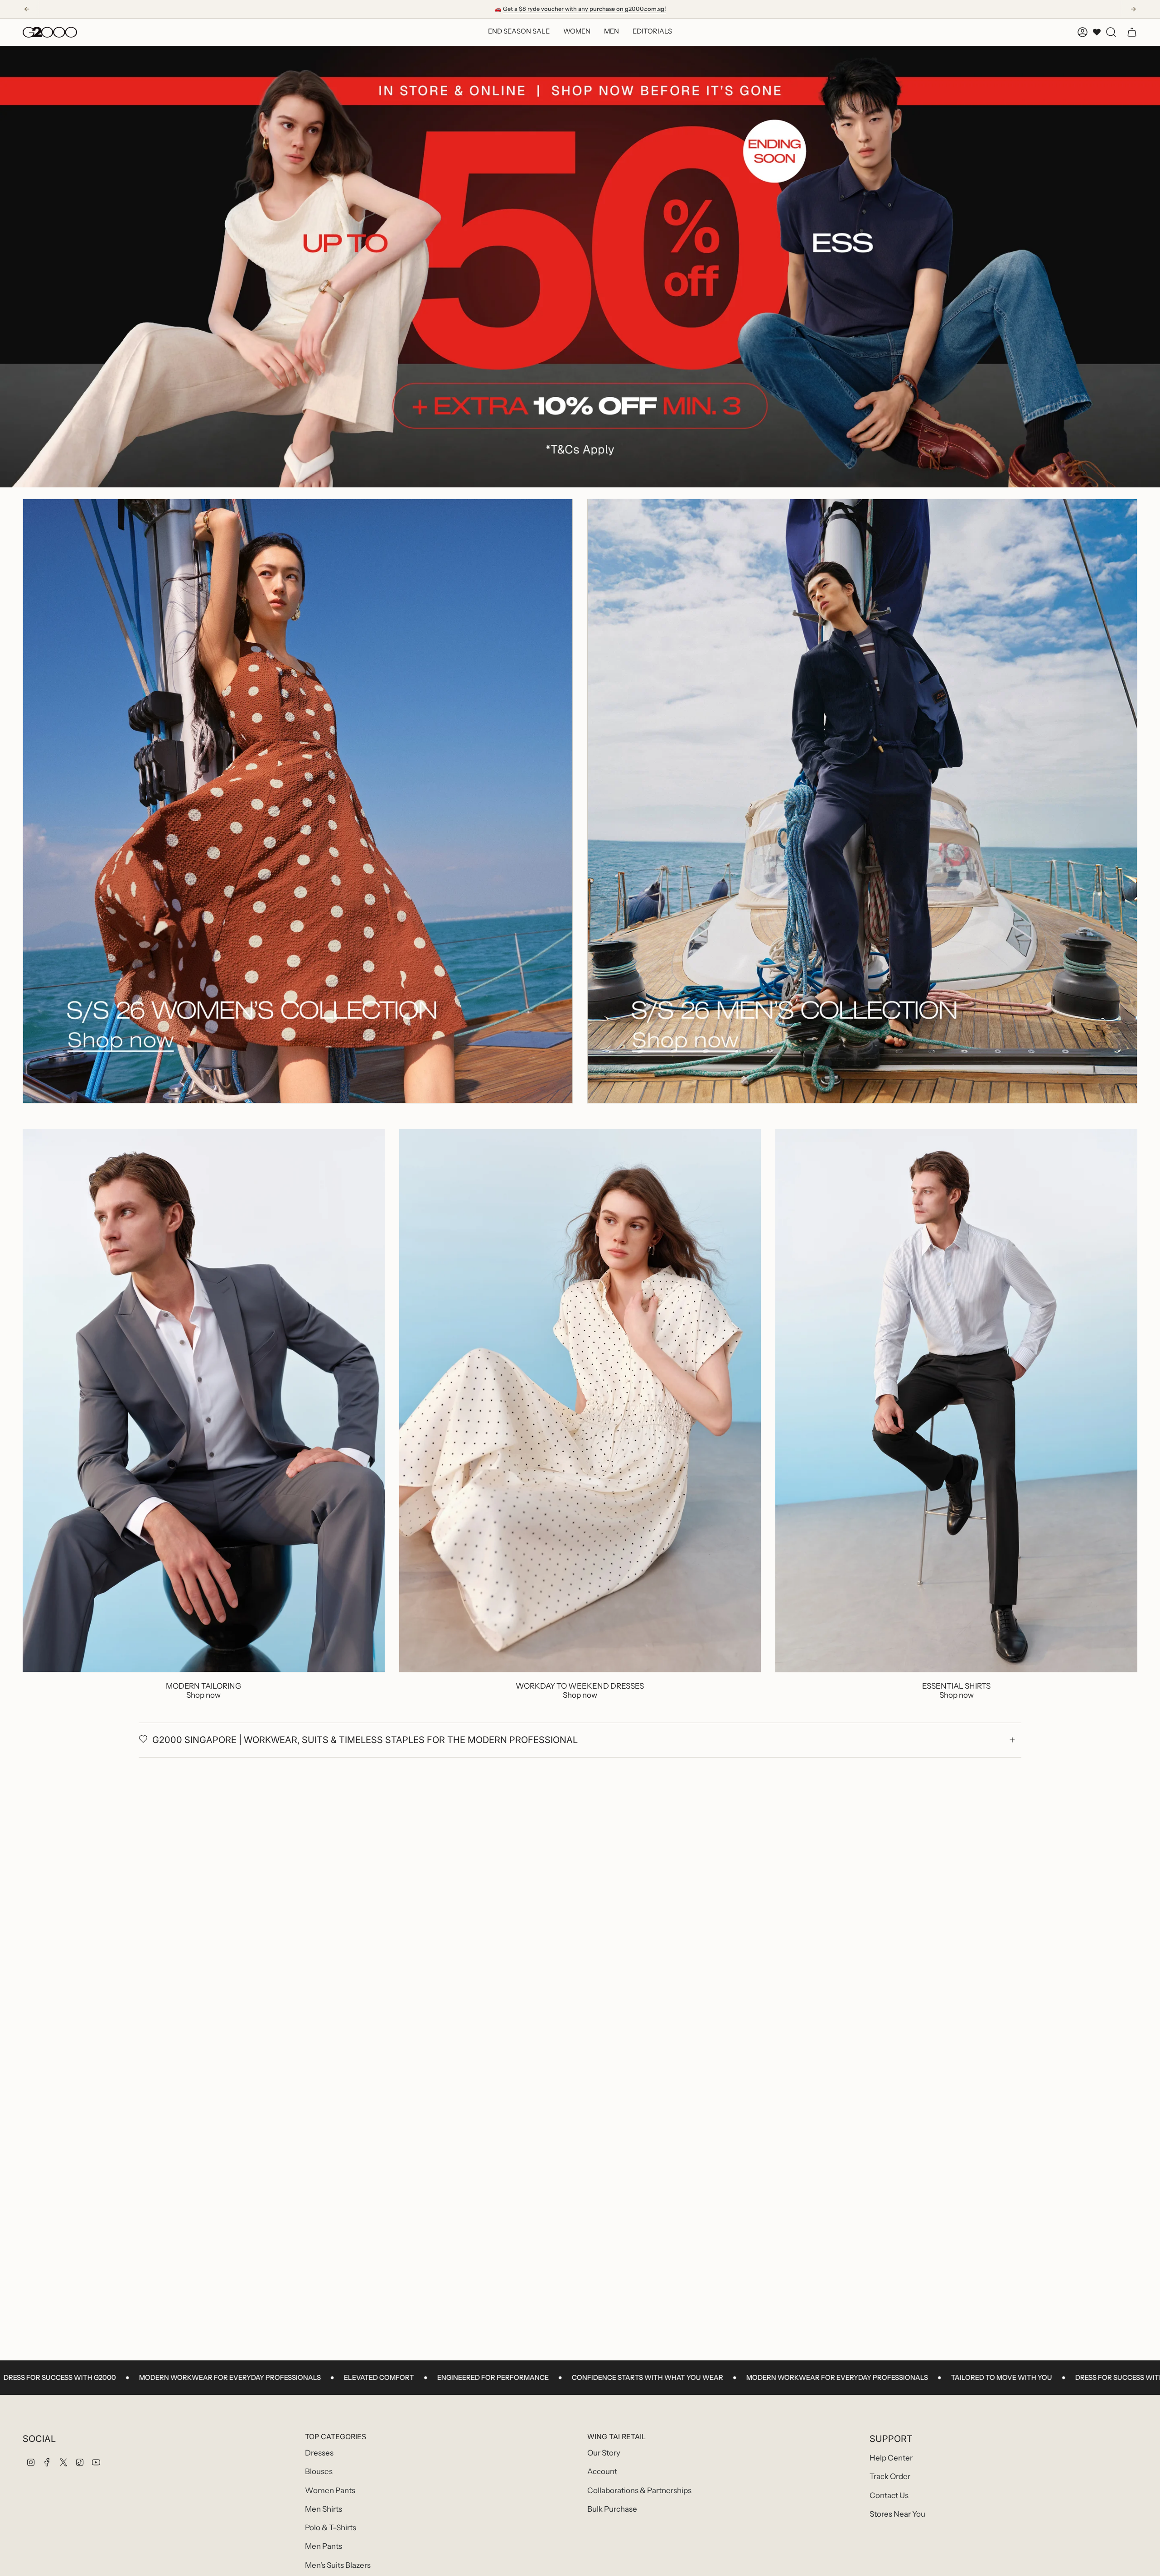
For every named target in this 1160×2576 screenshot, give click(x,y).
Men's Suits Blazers (338, 2565)
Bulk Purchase (612, 2509)
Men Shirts (324, 2509)
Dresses (319, 2453)
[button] (577, 32)
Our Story (604, 2453)
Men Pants (324, 2546)
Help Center (891, 2458)
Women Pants (330, 2490)
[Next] (1133, 9)
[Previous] (27, 9)
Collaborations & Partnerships (639, 2490)
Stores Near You (897, 2514)
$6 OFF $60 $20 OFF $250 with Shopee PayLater (580, 9)
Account (602, 2471)
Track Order (890, 2476)
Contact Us (889, 2495)
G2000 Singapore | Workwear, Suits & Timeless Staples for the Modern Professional (365, 1740)
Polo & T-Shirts (331, 2528)
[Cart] (1132, 32)
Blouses (319, 2471)
